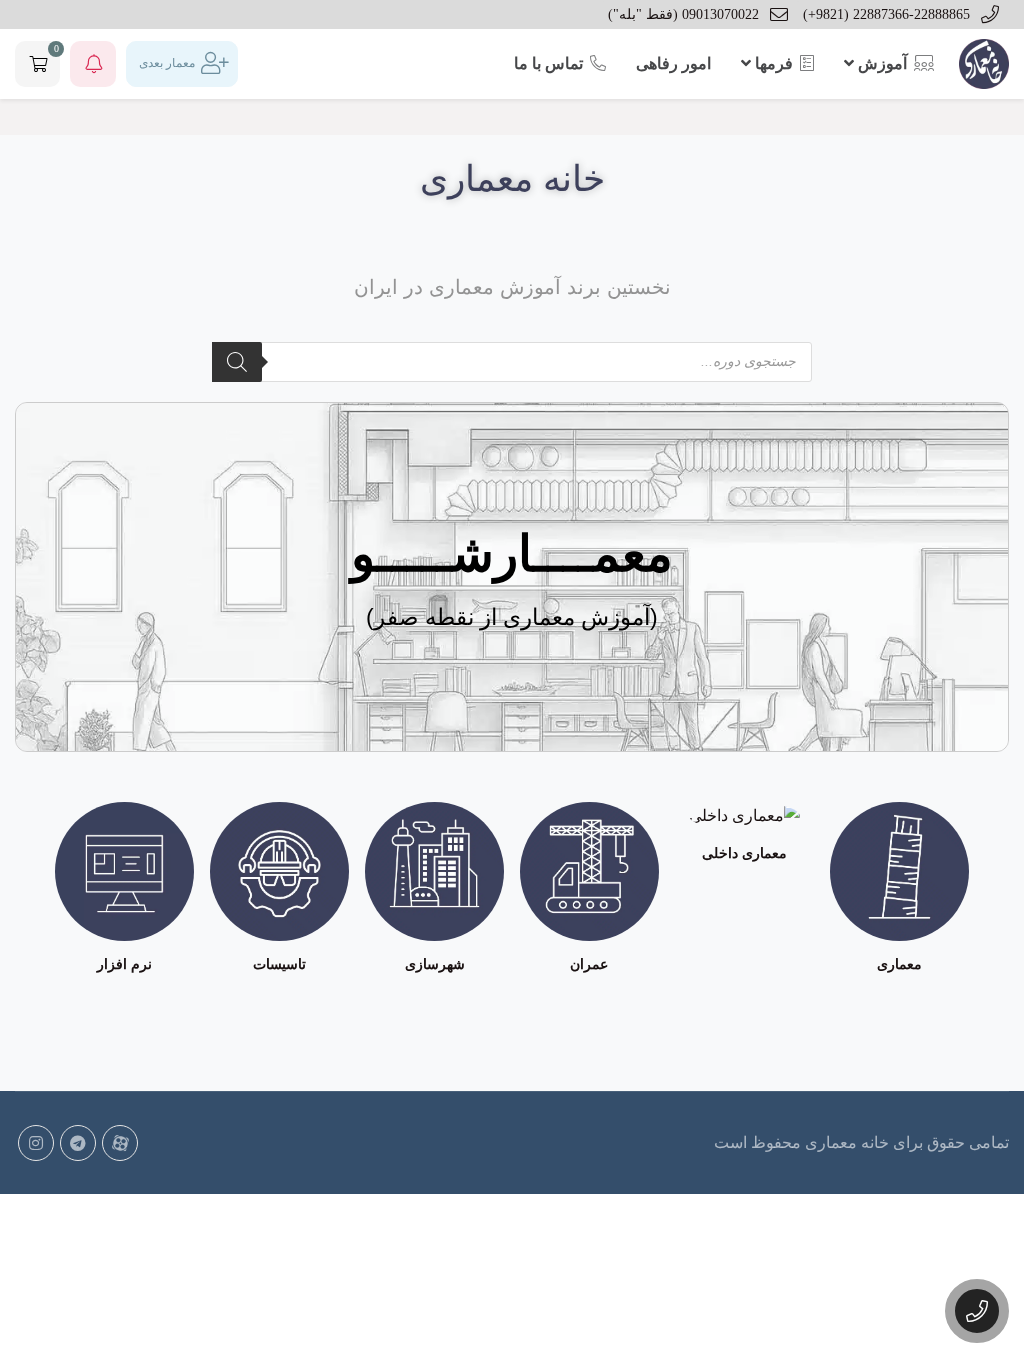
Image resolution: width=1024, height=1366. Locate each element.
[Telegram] (78, 1143)
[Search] (237, 362)
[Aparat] (120, 1143)
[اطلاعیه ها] (93, 64)
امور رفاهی (673, 63)
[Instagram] (36, 1143)
